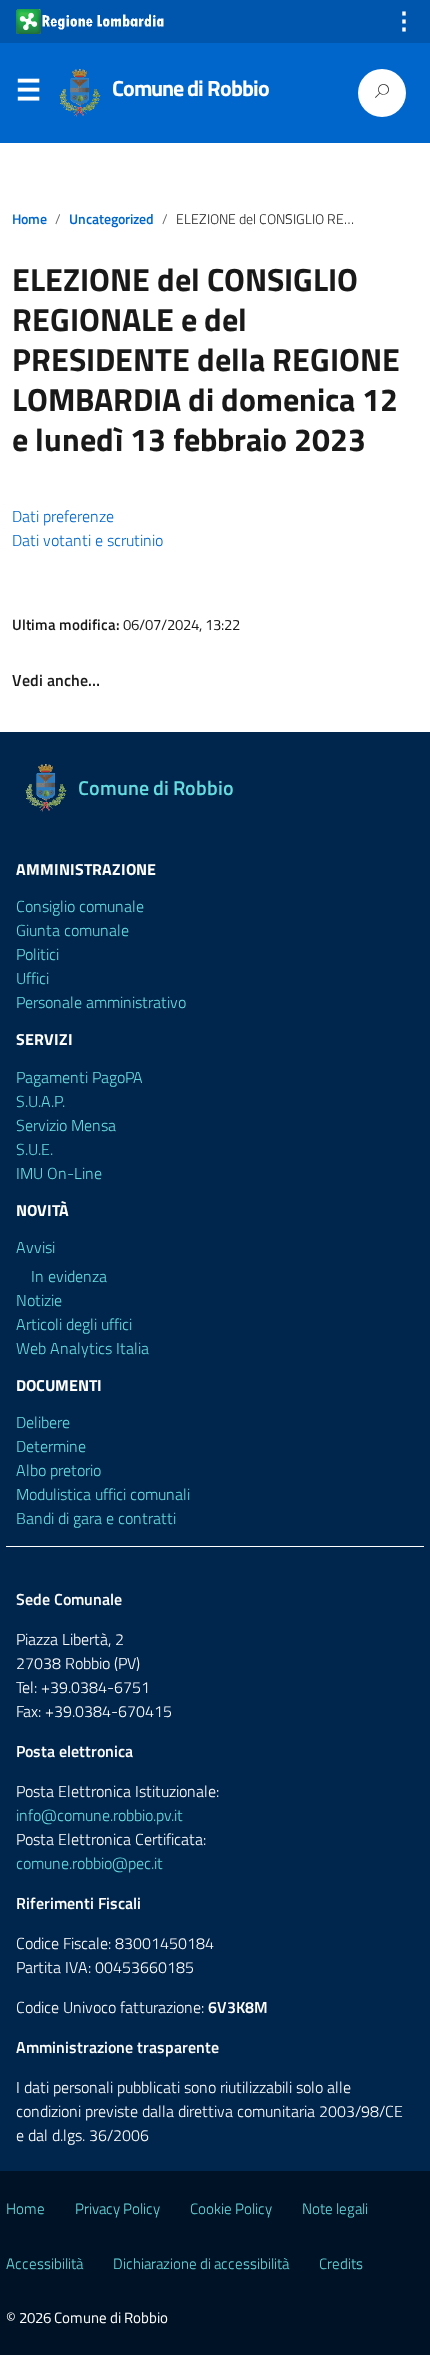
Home (29, 219)
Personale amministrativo (101, 1002)
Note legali (335, 2208)
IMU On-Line (59, 1173)
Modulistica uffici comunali (103, 1494)
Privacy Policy (117, 2208)
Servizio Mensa (66, 1125)
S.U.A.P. (40, 1101)
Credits (341, 2263)
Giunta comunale (72, 930)
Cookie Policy (231, 2208)
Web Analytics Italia (82, 1348)
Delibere (43, 1422)
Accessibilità (44, 2263)
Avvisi (35, 1247)
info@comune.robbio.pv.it (99, 1815)
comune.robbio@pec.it (89, 1863)
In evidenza (69, 1276)
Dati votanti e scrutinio (87, 540)
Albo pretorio (58, 1470)
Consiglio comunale (80, 906)
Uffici (32, 978)
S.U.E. (34, 1149)
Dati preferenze (63, 516)
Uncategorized (111, 219)
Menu (28, 94)
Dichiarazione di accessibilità (201, 2263)
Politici (37, 954)
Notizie (39, 1300)
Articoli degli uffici (74, 1324)
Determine (51, 1446)
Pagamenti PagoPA (79, 1077)
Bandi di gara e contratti (96, 1518)
